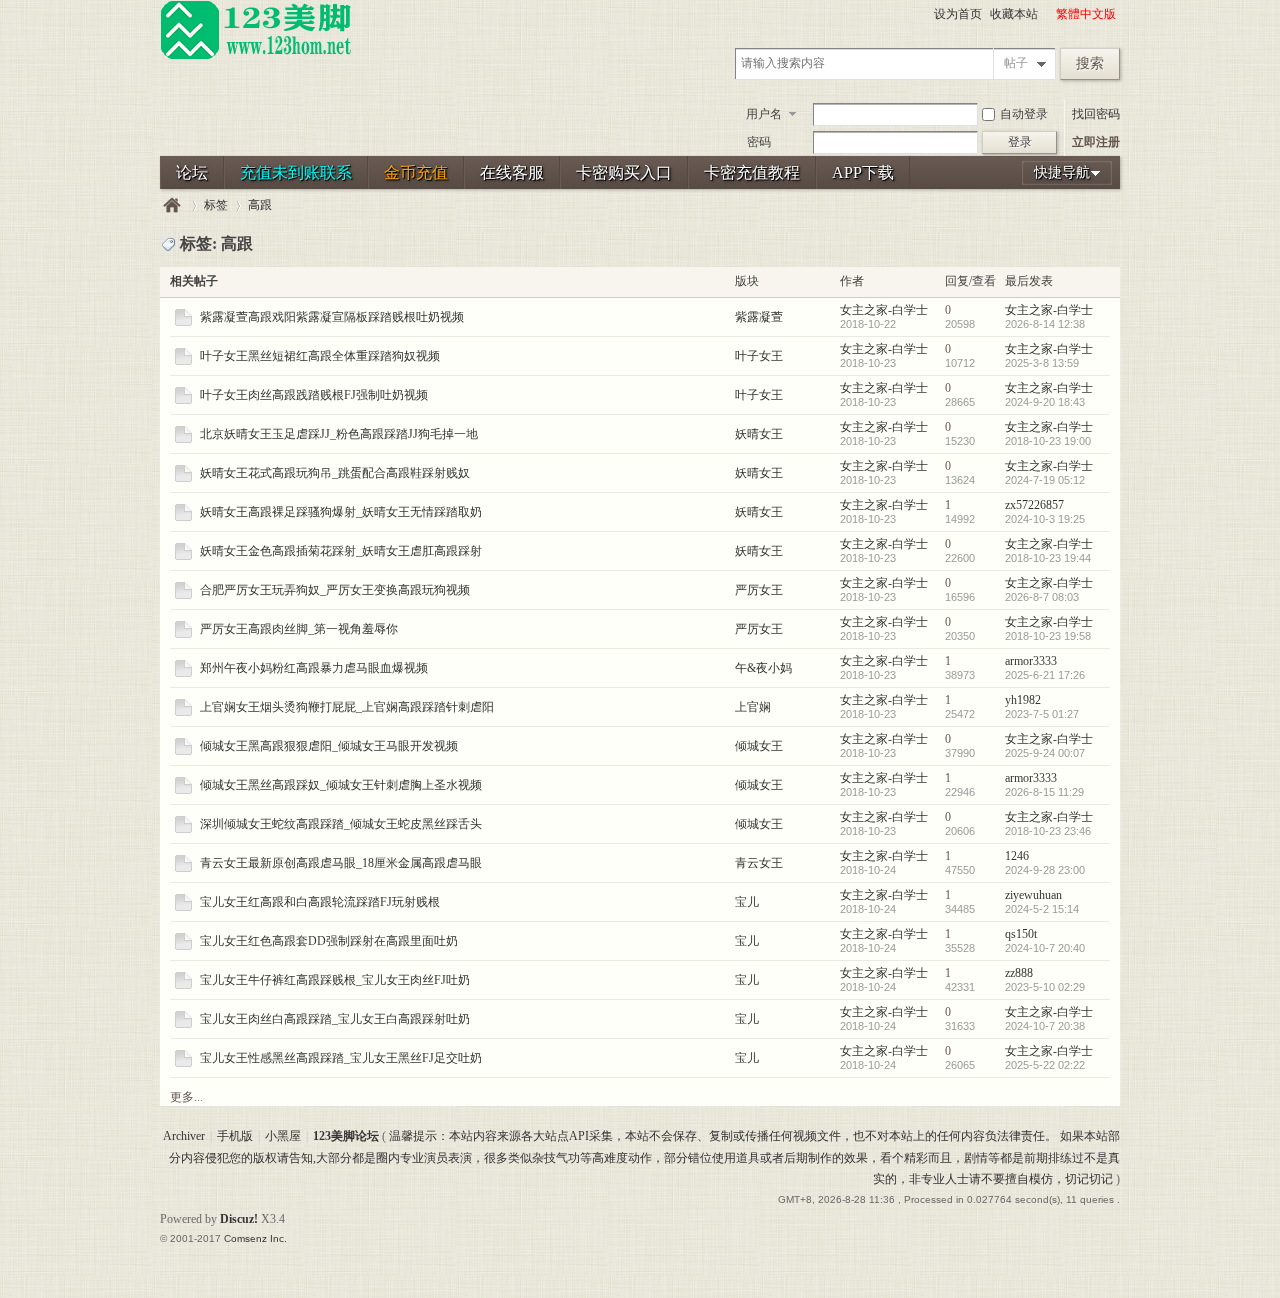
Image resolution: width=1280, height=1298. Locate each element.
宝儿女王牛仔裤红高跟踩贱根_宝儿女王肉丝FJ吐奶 (335, 980)
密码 (759, 142)
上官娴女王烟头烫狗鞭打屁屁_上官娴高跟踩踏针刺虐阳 (347, 707)
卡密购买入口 (624, 172)
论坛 (192, 172)
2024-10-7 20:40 (1045, 948)
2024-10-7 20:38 (1045, 1026)
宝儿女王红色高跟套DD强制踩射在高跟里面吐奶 (329, 941)
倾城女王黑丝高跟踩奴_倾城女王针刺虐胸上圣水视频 (341, 785)
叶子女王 (759, 356)
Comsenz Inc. (255, 1238)
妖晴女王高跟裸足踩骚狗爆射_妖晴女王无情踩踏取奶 (341, 512)
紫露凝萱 (759, 317)
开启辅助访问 (1047, 14)
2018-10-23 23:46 (1048, 831)
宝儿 (747, 902)
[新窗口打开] (183, 322)
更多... (186, 1097)
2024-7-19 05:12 (1045, 480)
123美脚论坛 (172, 205)
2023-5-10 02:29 (1045, 987)
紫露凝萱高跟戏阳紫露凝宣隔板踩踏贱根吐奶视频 (332, 317)
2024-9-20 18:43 (1045, 402)
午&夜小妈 (763, 668)
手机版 (235, 1136)
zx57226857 (1034, 505)
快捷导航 (1062, 172)
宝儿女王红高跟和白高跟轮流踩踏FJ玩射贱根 (320, 902)
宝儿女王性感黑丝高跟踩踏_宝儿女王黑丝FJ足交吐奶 (341, 1058)
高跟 (260, 205)
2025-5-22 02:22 (1045, 1065)
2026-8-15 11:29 (1044, 792)
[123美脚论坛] (256, 56)
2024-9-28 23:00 (1045, 870)
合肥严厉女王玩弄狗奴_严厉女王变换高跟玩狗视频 (335, 590)
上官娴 (753, 707)
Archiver (184, 1136)
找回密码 (1096, 114)
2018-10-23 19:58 (1048, 636)
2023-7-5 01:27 (1042, 714)
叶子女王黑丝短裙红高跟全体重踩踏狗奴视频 (320, 356)
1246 (1017, 856)
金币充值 (416, 172)
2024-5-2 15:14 (1042, 909)
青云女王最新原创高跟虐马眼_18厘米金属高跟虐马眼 (341, 863)
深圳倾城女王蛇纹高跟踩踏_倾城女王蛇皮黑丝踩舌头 (341, 824)
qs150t (1021, 934)
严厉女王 (759, 590)
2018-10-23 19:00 (1048, 441)
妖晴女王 (759, 434)
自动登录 (1024, 114)
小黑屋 (283, 1136)
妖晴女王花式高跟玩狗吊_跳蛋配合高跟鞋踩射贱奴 (335, 473)
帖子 (1016, 63)
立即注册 (1096, 142)
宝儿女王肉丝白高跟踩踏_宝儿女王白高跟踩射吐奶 (335, 1019)
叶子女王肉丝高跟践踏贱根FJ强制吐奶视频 (314, 395)
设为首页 (958, 14)
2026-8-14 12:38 (1045, 324)
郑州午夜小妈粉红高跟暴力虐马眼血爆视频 (314, 668)
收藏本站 (1014, 14)
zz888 (1019, 973)
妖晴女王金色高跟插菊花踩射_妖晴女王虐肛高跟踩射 (341, 551)
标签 (216, 205)
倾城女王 (759, 746)
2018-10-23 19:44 (1048, 558)
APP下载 (863, 172)
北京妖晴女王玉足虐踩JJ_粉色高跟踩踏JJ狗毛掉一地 (339, 434)
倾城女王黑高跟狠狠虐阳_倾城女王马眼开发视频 (329, 746)
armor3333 (1031, 661)
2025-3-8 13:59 (1042, 363)
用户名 (764, 114)
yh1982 (1023, 700)
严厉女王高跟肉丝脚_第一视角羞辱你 (299, 629)
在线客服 (512, 172)
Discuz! (239, 1219)
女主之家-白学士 (884, 310)
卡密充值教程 (752, 172)
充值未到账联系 (296, 172)
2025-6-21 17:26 (1045, 675)
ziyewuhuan (1033, 895)
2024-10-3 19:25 (1045, 519)
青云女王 (759, 863)
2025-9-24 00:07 (1045, 753)
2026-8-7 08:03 (1042, 597)
